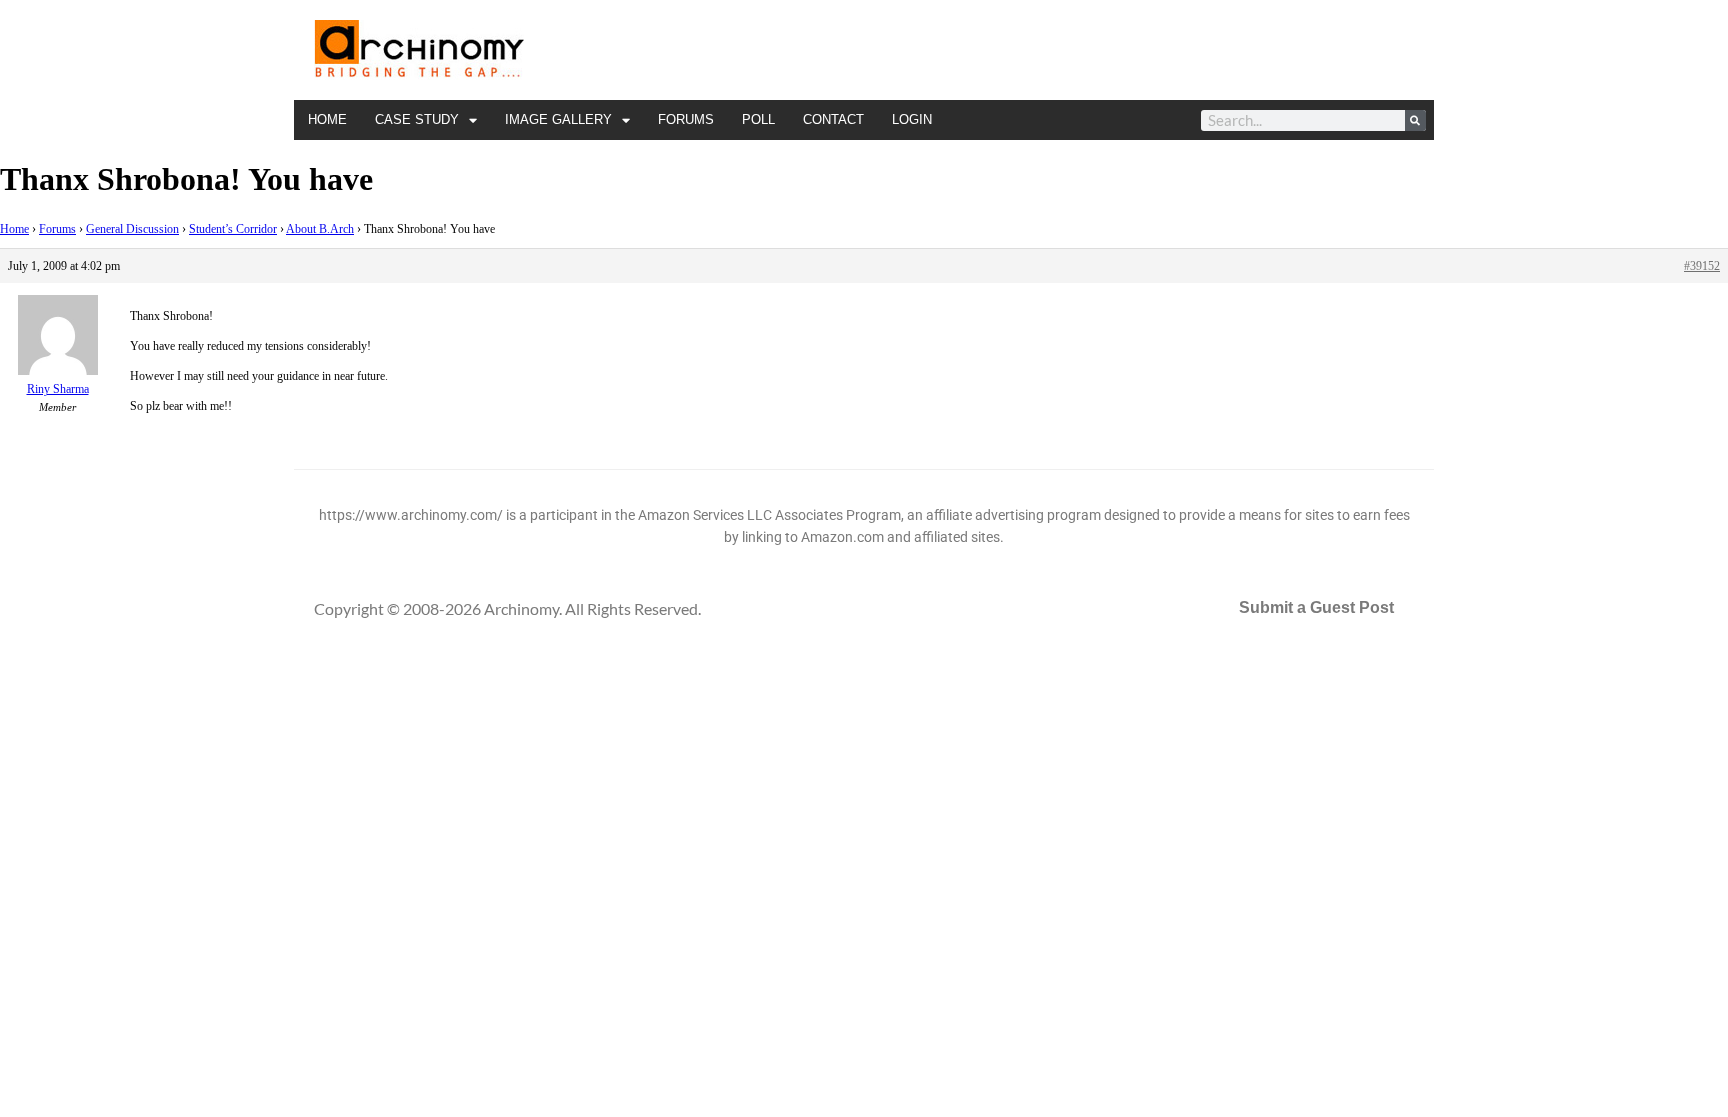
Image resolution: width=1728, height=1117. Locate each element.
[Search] (1415, 120)
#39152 (1702, 266)
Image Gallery (558, 119)
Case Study (417, 119)
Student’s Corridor (233, 229)
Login (912, 119)
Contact (833, 119)
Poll (758, 119)
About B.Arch (320, 229)
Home (327, 119)
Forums (686, 119)
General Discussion (132, 229)
